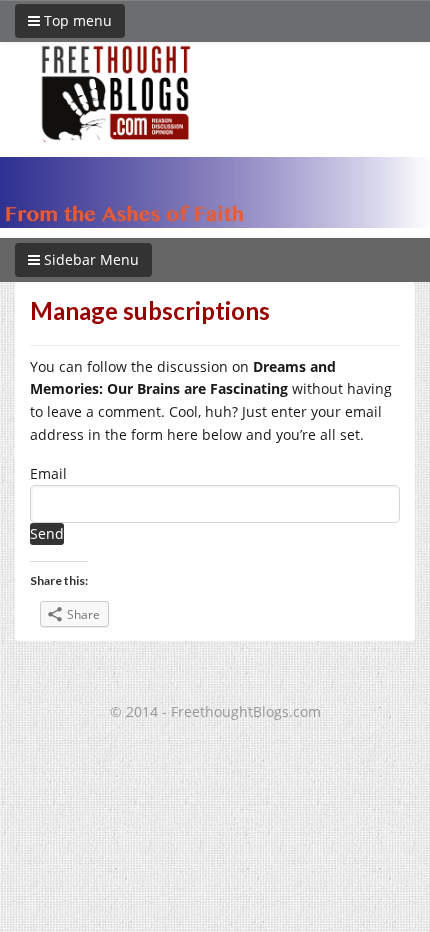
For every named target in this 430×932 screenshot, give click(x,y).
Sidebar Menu (89, 259)
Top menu (76, 20)
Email (48, 473)
